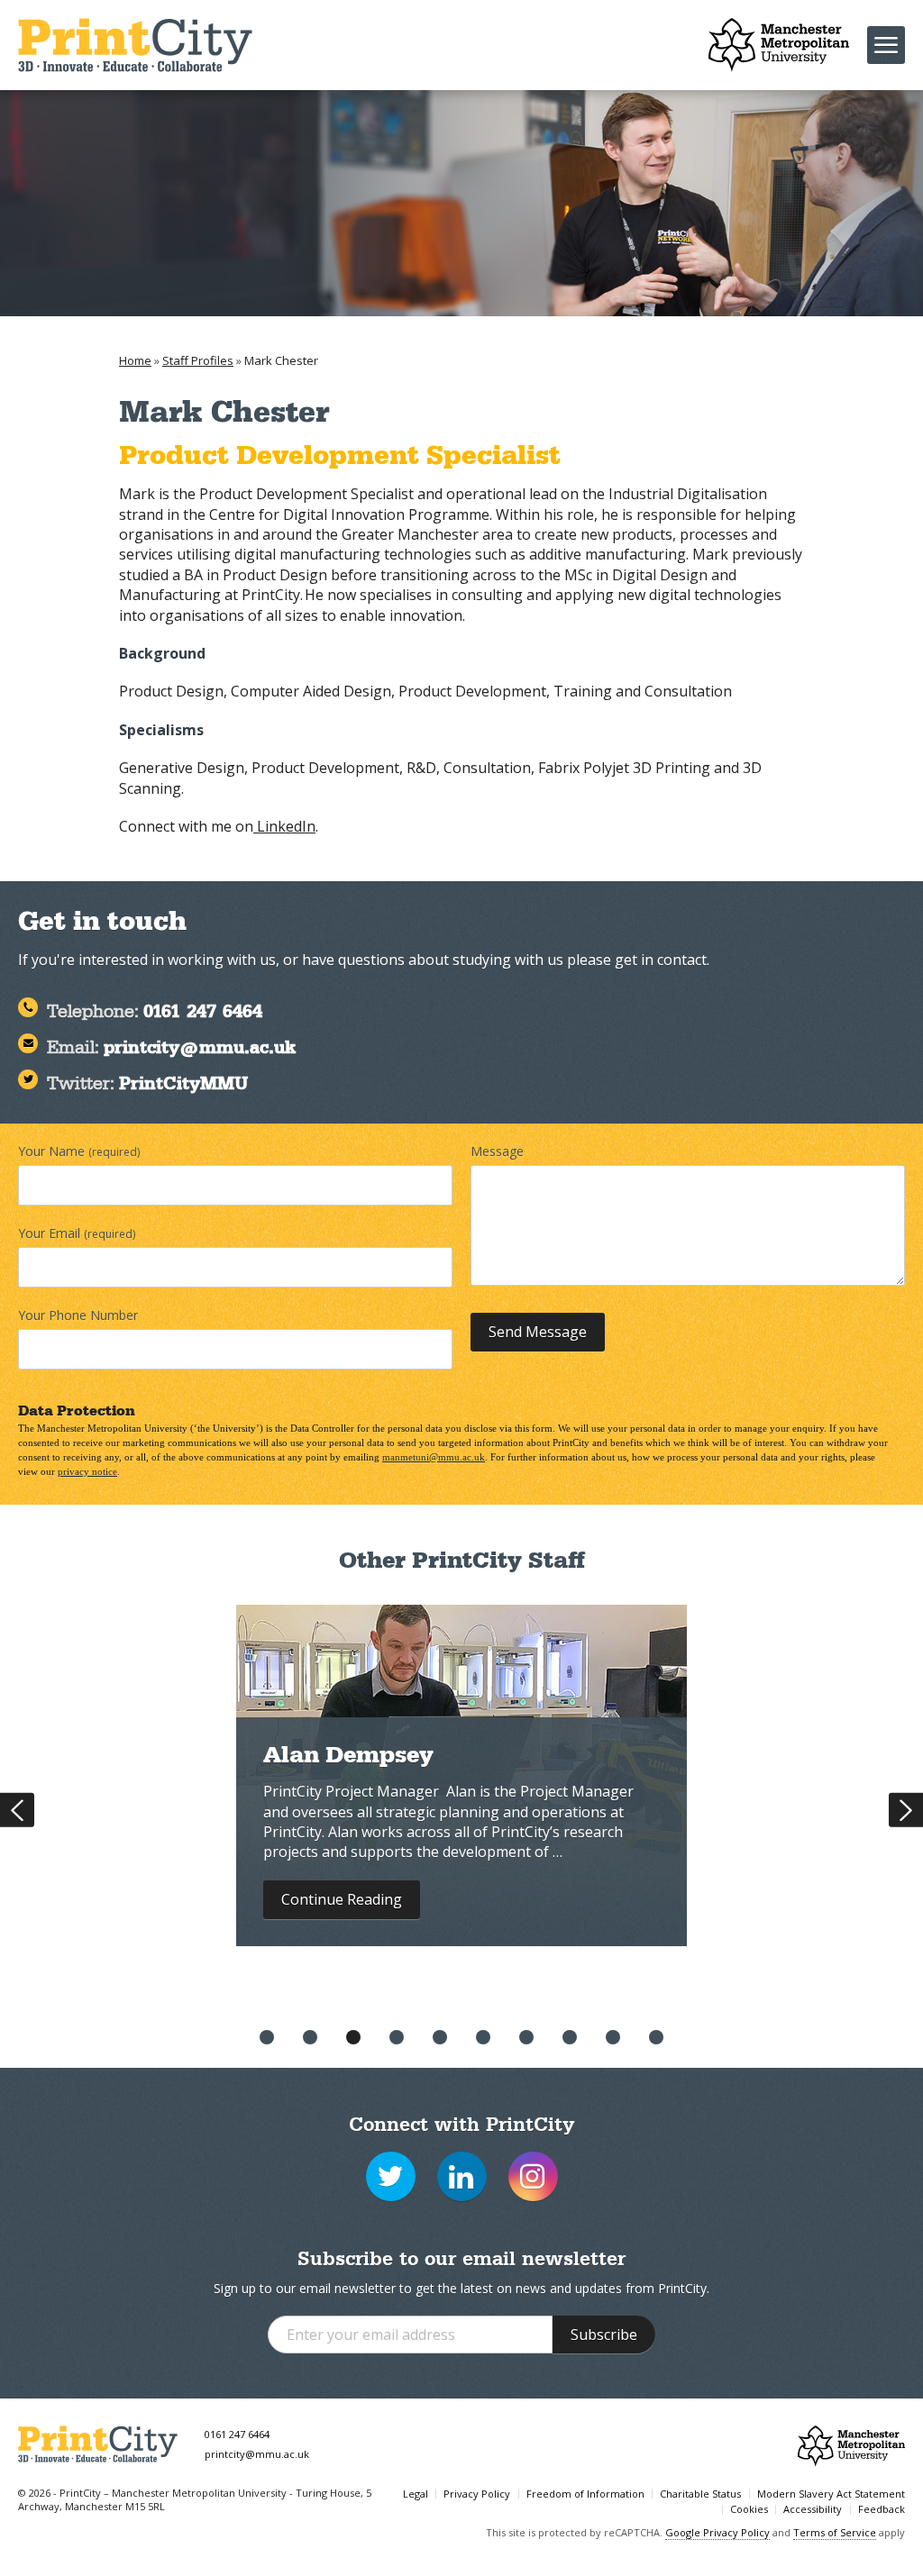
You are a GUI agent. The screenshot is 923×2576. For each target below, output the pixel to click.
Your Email (77, 1233)
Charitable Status (700, 2494)
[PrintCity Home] (135, 45)
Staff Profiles (198, 360)
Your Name (79, 1151)
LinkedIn (284, 826)
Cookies (749, 2509)
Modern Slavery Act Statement (831, 2494)
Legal (416, 2494)
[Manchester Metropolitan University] (779, 45)
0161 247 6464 (237, 2434)
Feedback (882, 2509)
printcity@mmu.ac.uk (257, 2454)
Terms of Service (835, 2532)
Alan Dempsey (348, 1758)
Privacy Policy (477, 2494)
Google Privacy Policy (717, 2532)
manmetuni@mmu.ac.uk (434, 1457)
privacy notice (87, 1471)
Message (497, 1151)
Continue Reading (342, 1899)
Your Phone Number (78, 1315)
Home (135, 360)
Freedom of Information (585, 2494)
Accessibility (813, 2509)
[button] (267, 2037)
